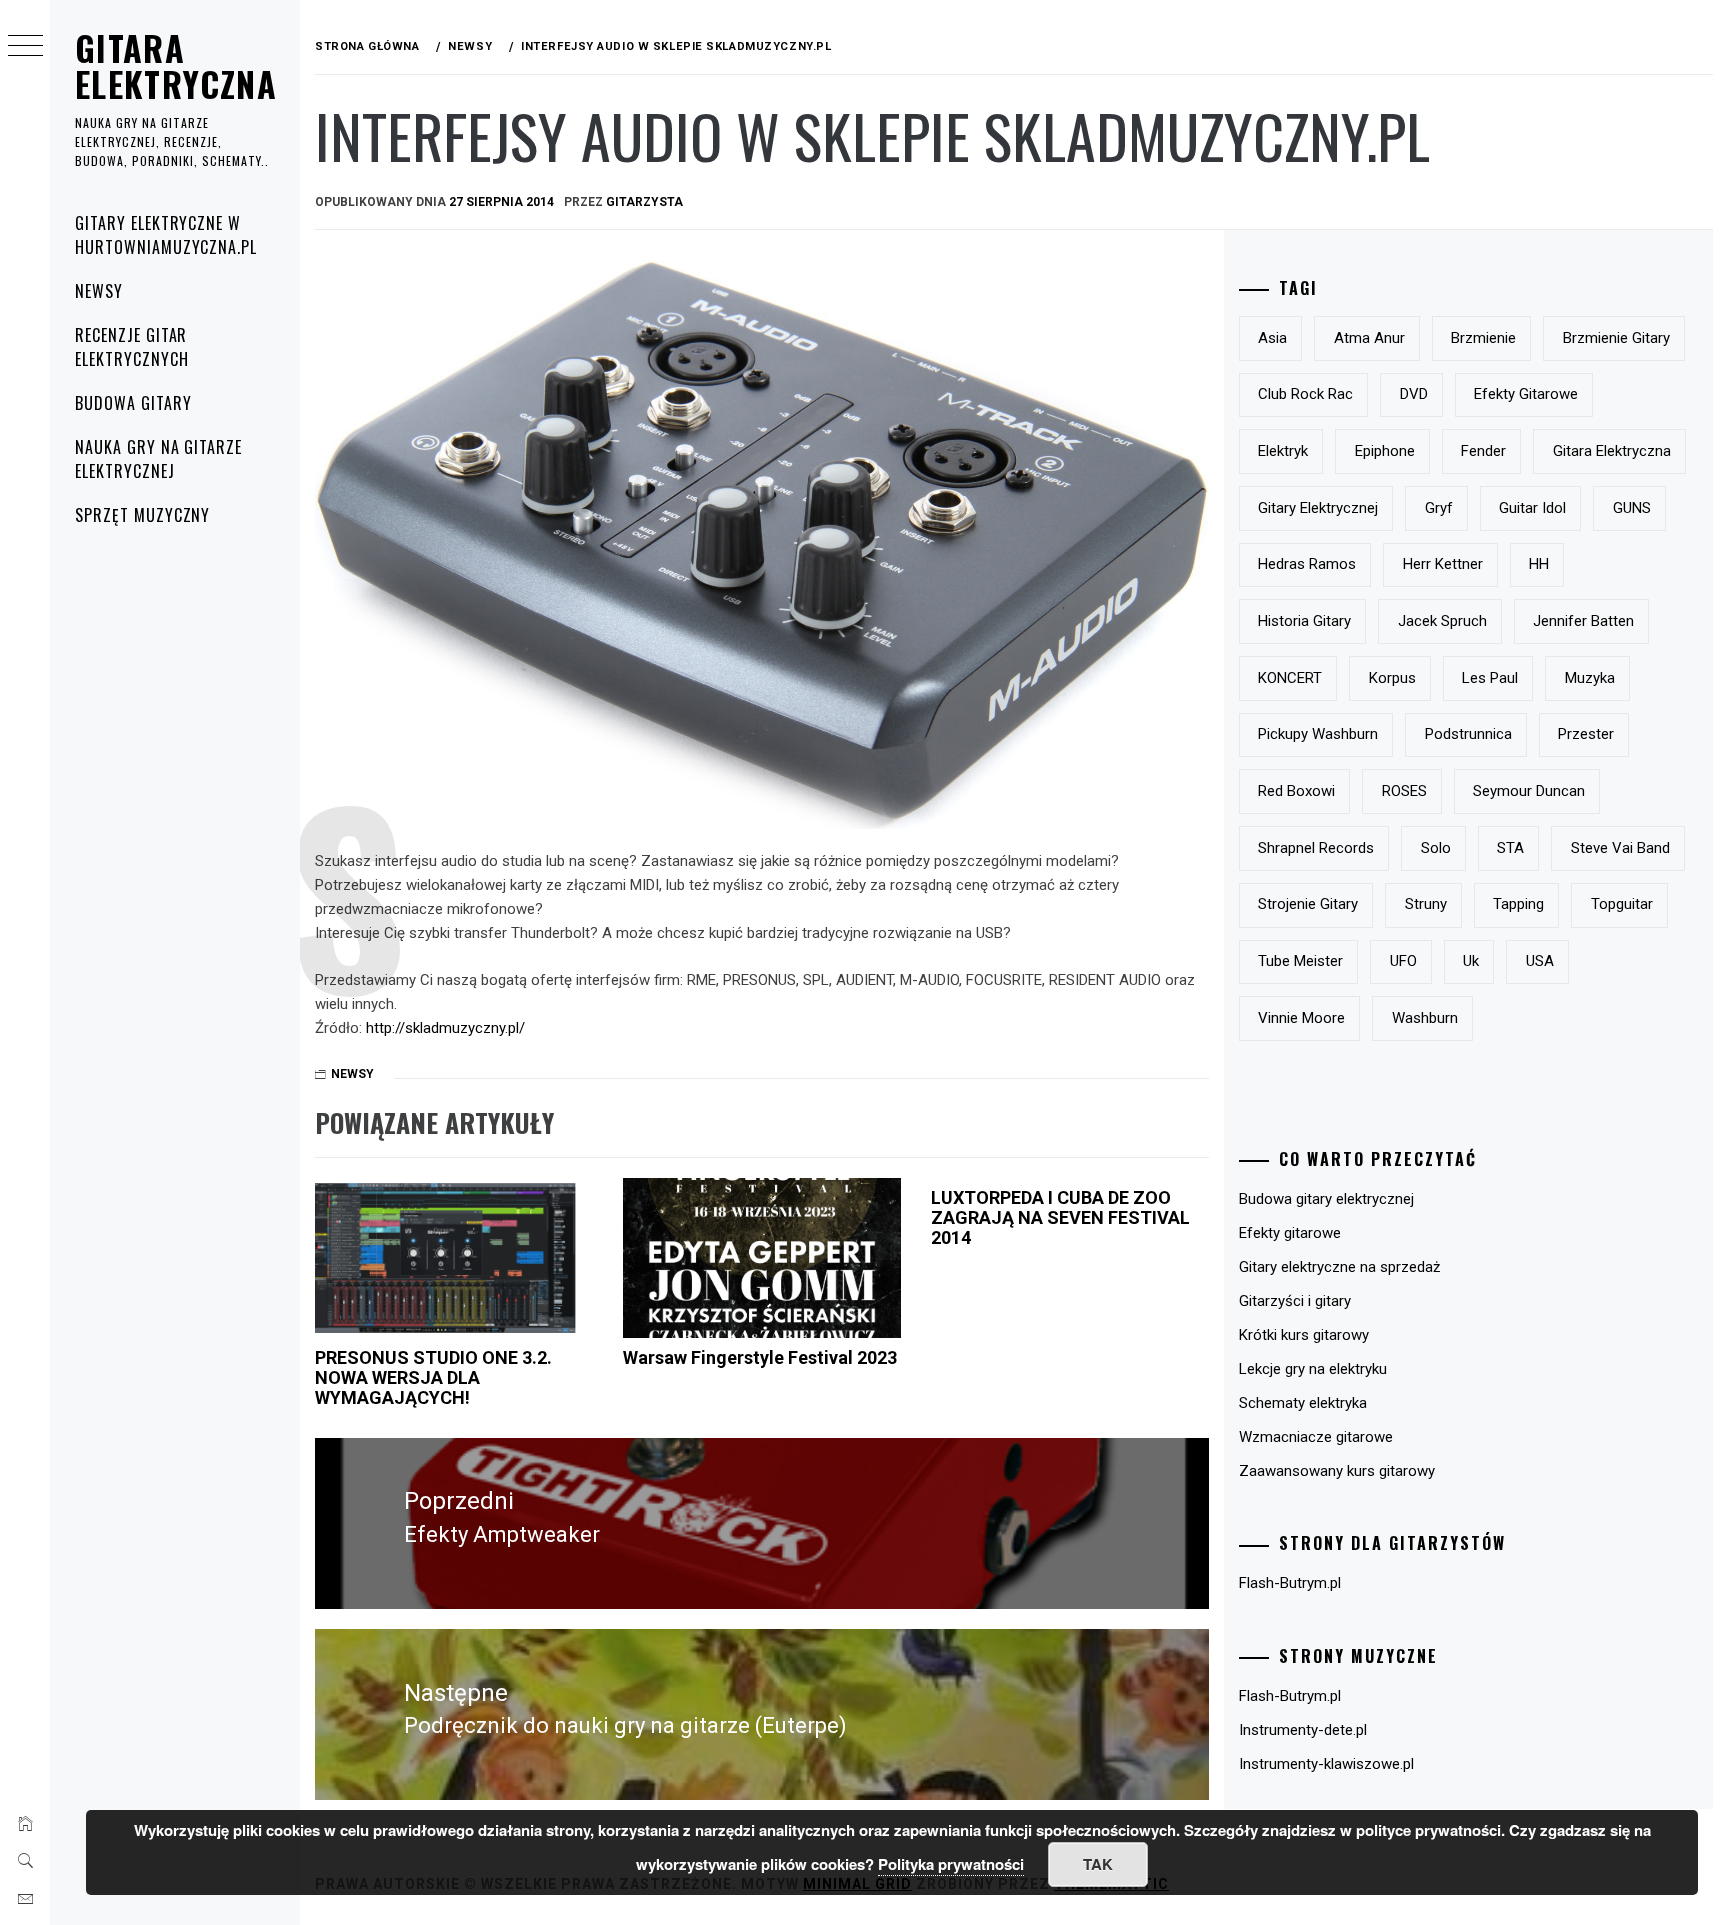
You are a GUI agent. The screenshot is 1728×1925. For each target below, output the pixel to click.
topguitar (1622, 904)
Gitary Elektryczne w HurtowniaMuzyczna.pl (166, 235)
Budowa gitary (133, 403)
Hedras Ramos (1307, 564)
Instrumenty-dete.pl (1303, 1730)
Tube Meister (1300, 961)
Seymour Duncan (1529, 791)
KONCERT (1290, 678)
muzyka (1590, 678)
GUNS (1632, 508)
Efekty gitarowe (1290, 1233)
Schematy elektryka (1303, 1403)
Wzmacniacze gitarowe (1316, 1437)
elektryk (1283, 451)
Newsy (99, 291)
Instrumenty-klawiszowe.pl (1326, 1764)
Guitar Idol (1532, 508)
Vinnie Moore (1301, 1018)
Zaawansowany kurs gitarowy (1337, 1471)
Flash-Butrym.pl (1290, 1583)
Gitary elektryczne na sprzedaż (1339, 1267)
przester (1586, 734)
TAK (1098, 1864)
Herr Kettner (1443, 564)
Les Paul (1490, 678)
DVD (1414, 394)
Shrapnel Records (1316, 848)
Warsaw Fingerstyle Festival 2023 (760, 1357)
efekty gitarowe (1526, 394)
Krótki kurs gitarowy (1304, 1335)
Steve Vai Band (1620, 848)
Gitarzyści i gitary (1295, 1301)
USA (1540, 961)
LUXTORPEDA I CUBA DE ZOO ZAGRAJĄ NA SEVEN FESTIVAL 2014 (1060, 1217)
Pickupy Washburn (1318, 734)
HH (1539, 564)
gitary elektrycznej (1318, 508)
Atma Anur (1369, 338)
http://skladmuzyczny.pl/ (445, 1028)
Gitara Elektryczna (176, 65)
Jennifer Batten (1583, 621)
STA (1510, 848)
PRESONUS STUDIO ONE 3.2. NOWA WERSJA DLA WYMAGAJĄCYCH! (433, 1377)
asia (1272, 338)
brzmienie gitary (1616, 338)
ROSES (1404, 791)
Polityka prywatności (951, 1864)
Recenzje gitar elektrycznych (131, 347)
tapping (1518, 904)
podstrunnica (1468, 734)
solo (1436, 848)
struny (1426, 904)
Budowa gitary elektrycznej (1326, 1199)
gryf (1439, 508)
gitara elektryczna (1612, 451)
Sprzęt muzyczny (142, 515)
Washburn (1425, 1018)
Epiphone (1385, 451)
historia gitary (1304, 621)
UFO (1403, 961)
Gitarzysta (644, 202)
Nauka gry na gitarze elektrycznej (158, 459)
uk (1471, 961)
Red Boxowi (1296, 791)
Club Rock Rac (1305, 394)
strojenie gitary (1308, 904)
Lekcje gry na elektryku (1313, 1369)
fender (1483, 451)
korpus (1392, 678)
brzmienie (1483, 338)
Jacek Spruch (1442, 621)
